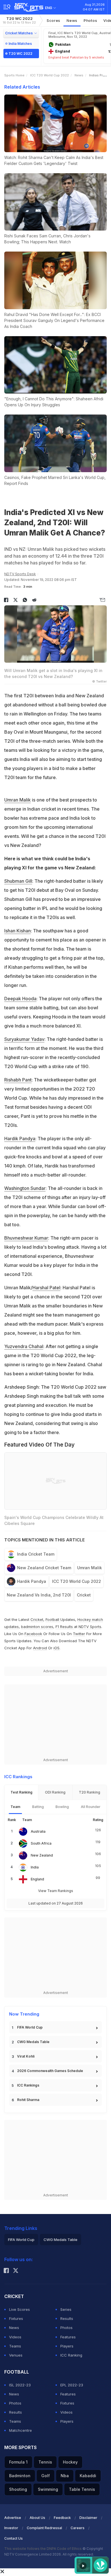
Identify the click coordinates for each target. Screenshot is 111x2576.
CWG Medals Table (33, 2042)
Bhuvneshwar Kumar (26, 1238)
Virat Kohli (26, 2056)
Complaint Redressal (44, 2528)
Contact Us (14, 2538)
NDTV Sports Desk (20, 574)
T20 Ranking (90, 1792)
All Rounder (91, 1807)
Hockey (70, 2462)
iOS (56, 1648)
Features (68, 2337)
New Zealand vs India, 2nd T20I (39, 1595)
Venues (16, 2355)
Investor (11, 2528)
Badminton (20, 2476)
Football (53, 1619)
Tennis (45, 2462)
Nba (65, 2476)
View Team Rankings (56, 1891)
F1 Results (65, 1627)
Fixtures (16, 2318)
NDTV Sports (90, 1627)
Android (40, 1648)
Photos (90, 20)
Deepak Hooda (20, 999)
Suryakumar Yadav (24, 1039)
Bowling (62, 1807)
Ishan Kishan (18, 931)
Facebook (33, 1634)
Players (67, 2346)
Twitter (79, 1634)
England (37, 1879)
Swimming (48, 2489)
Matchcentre (20, 2430)
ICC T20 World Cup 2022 (50, 75)
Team (15, 1807)
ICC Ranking (71, 2355)
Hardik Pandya (20, 1139)
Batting (38, 1807)
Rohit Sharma (28, 2100)
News (72, 20)
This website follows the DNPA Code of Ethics (43, 2549)
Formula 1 (18, 2462)
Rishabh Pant (18, 1080)
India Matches (20, 44)
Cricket (84, 1595)
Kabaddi (88, 2476)
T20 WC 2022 (19, 20)
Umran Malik (18, 800)
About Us (37, 2518)
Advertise (13, 2518)
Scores (54, 20)
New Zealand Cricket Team (44, 1568)
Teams (15, 2346)
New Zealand (42, 1855)
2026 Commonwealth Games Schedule (50, 2071)
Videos (15, 2337)
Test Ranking (21, 1792)
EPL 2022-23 (72, 2385)
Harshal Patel (46, 1288)
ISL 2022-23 (20, 2385)
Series (66, 2309)
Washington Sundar (25, 1188)
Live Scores (19, 2309)
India (35, 1867)
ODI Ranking (55, 1792)
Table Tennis (82, 2489)
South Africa (41, 1843)
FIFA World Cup (30, 2027)
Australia (38, 1831)
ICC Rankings (28, 2085)
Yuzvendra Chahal (24, 1346)
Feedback (62, 2518)
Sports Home (14, 75)
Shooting (18, 2489)
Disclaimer (88, 2518)
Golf (46, 2476)
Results (67, 2318)
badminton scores (37, 1627)
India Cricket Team (36, 1554)
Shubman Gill (18, 881)
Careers (78, 2528)
